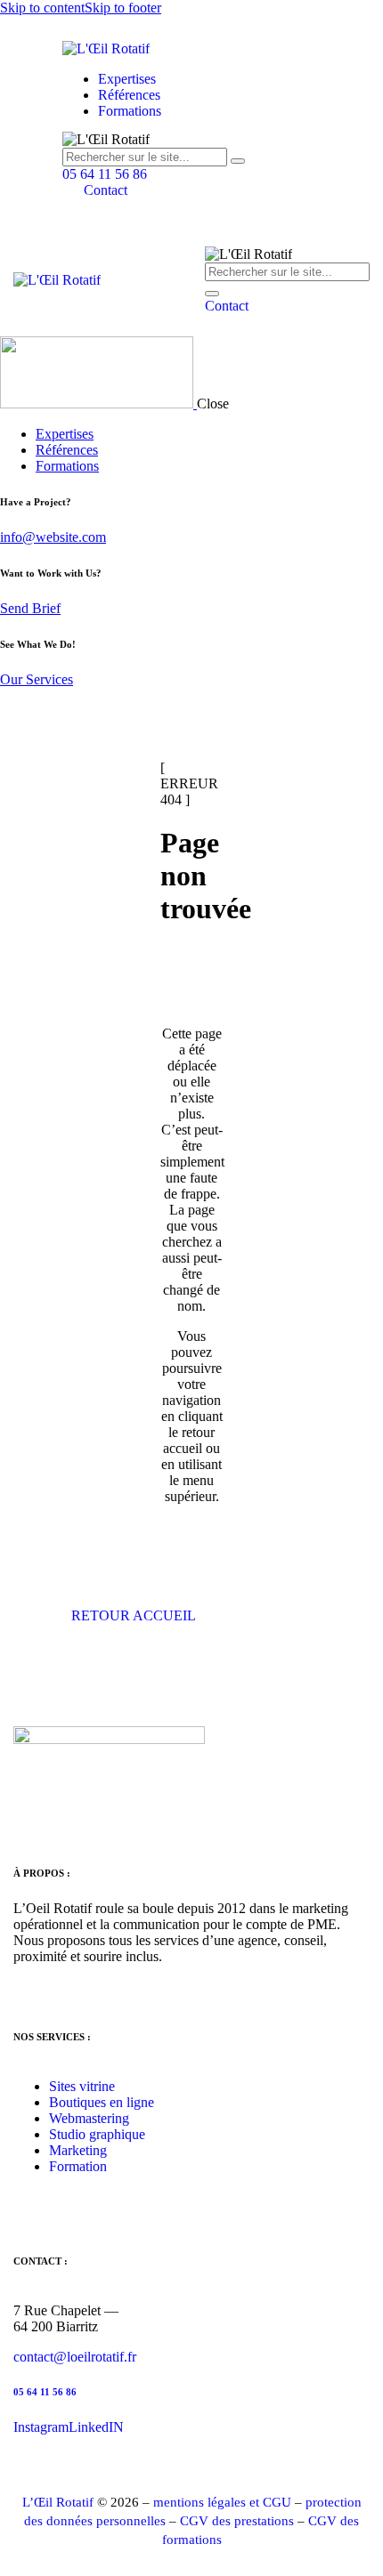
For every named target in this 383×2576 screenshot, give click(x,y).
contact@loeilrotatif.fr (75, 2357)
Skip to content (42, 8)
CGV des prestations (237, 2521)
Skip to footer (123, 8)
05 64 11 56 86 (45, 2392)
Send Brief (30, 608)
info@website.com (53, 537)
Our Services (37, 679)
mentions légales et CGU (222, 2502)
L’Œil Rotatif (58, 2502)
